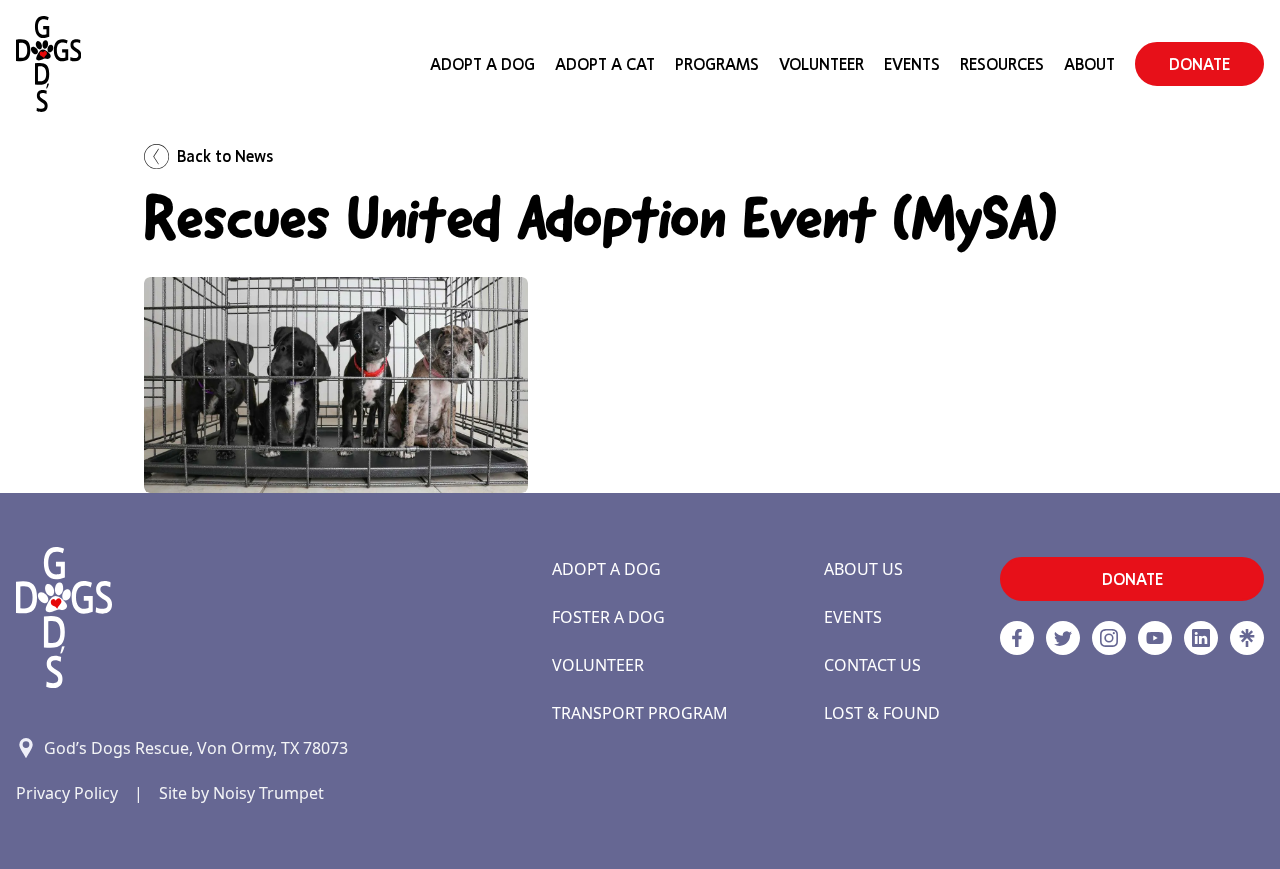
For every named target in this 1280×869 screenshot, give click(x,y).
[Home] (48, 64)
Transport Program (640, 713)
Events (912, 64)
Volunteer (821, 64)
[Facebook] (1017, 638)
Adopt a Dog (606, 569)
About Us (863, 569)
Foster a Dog (608, 617)
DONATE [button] (1199, 64)
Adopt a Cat (605, 64)
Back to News (225, 156)
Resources (1002, 64)
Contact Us (872, 665)
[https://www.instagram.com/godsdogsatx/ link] (1109, 638)
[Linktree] (1247, 638)
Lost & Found (882, 713)
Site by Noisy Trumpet (241, 793)
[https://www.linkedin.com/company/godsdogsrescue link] (1201, 638)
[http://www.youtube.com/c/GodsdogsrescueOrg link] (1155, 638)
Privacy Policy (67, 793)
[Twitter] (1063, 638)
